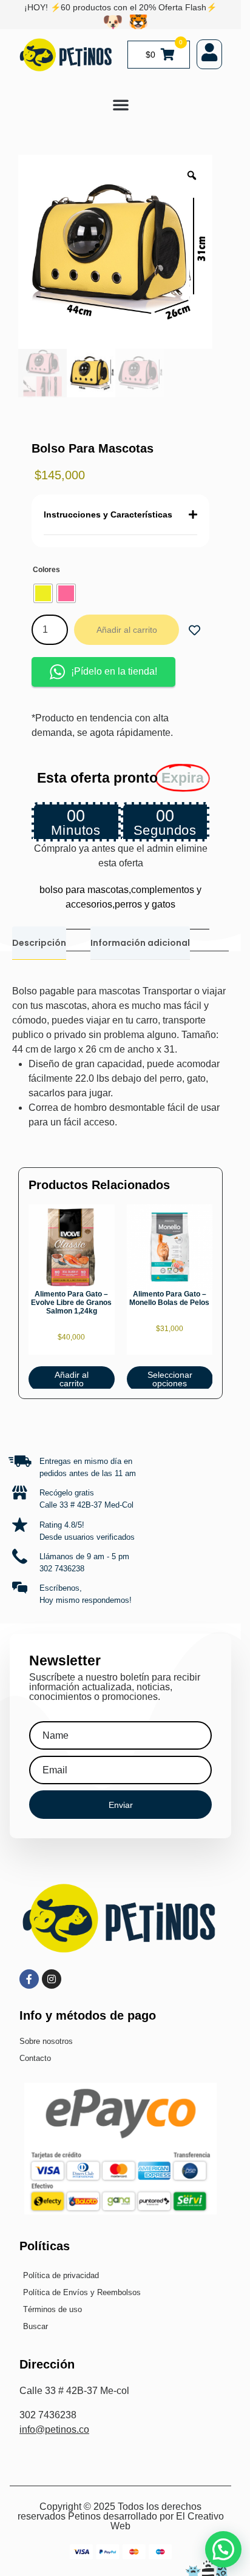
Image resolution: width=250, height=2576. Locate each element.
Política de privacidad (61, 2275)
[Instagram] (52, 1979)
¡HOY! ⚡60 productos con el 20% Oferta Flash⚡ (120, 7)
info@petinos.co (54, 2429)
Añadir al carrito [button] (72, 1379)
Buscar (35, 2326)
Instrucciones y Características (108, 514)
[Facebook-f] (29, 1979)
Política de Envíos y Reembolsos (82, 2292)
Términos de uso (52, 2309)
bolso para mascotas (84, 890)
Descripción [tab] (39, 943)
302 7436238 (62, 1569)
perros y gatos (145, 904)
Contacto (35, 2058)
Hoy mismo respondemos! (86, 1600)
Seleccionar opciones (169, 1379)
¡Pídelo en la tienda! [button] (114, 671)
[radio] (43, 593)
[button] (121, 104)
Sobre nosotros (46, 2041)
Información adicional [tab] (140, 943)
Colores (46, 570)
